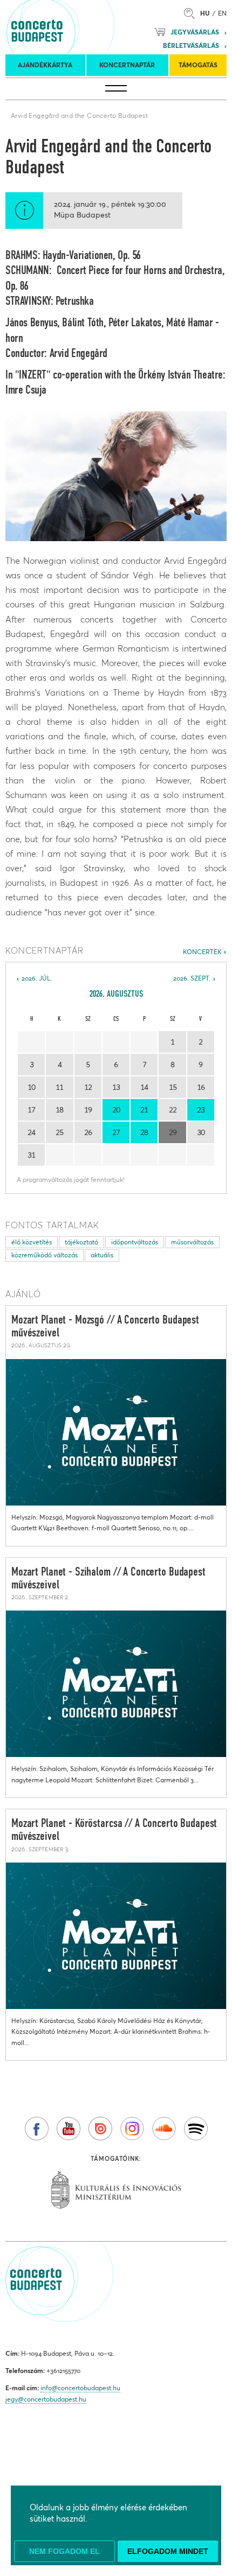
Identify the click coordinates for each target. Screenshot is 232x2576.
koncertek (202, 952)
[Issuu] (100, 2129)
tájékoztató (81, 1242)
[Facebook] (37, 2129)
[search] (192, 13)
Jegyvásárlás (195, 32)
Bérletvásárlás (191, 45)
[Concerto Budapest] (74, 27)
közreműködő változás (45, 1255)
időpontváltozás (135, 1242)
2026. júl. (37, 978)
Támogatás (198, 65)
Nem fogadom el (64, 2551)
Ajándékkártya (45, 65)
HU (205, 13)
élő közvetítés (32, 1242)
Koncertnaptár (127, 65)
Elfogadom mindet (168, 2551)
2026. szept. (192, 978)
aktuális (102, 1255)
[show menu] (116, 89)
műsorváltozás (192, 1242)
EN (222, 13)
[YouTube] (69, 2129)
